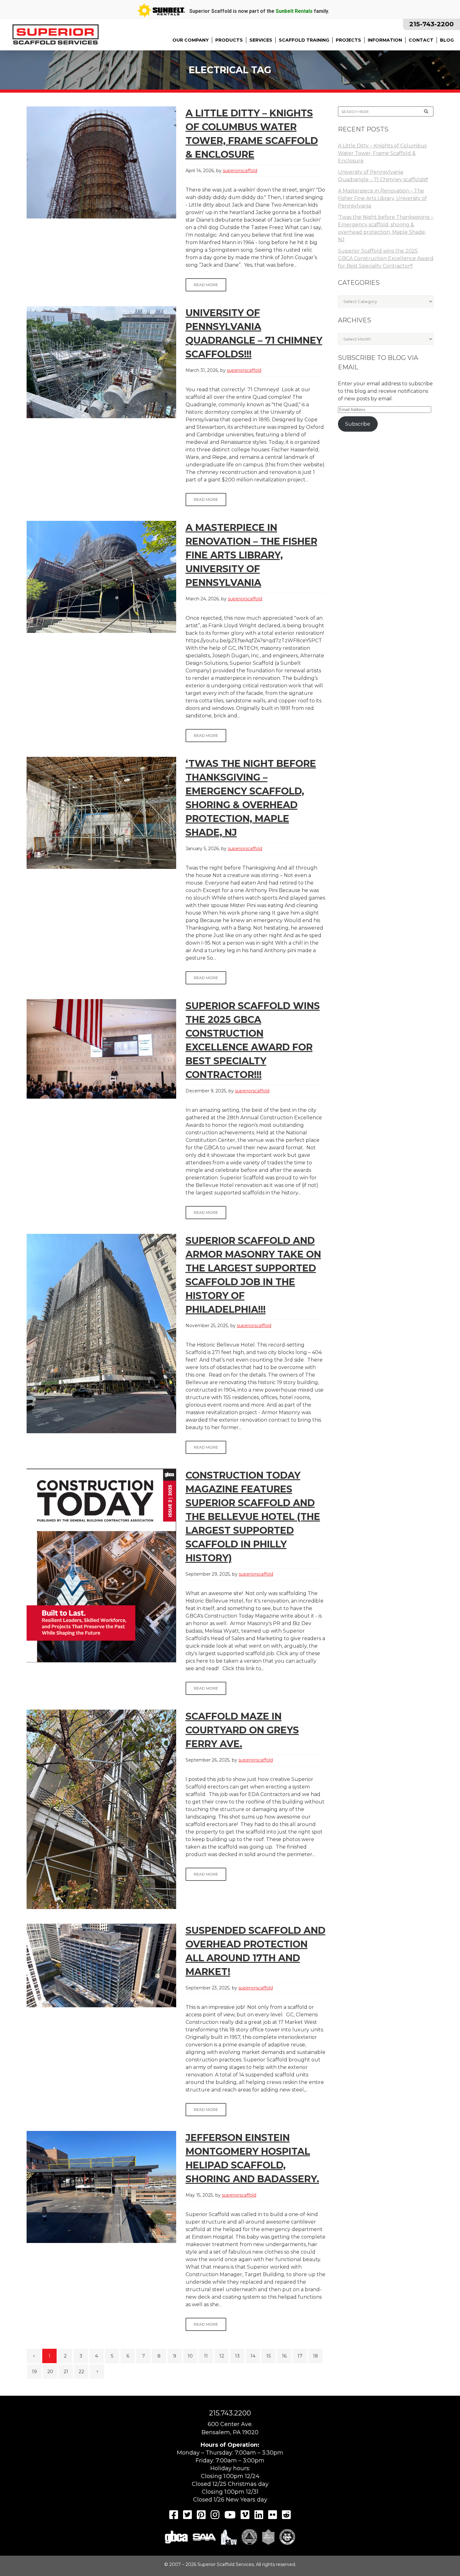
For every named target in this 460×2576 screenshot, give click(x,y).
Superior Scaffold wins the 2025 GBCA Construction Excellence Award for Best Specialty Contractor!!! (386, 258)
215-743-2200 (432, 24)
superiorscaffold (240, 171)
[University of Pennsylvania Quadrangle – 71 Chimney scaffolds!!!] (101, 362)
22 (81, 2371)
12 (222, 2356)
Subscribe (358, 424)
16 (284, 2356)
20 (50, 2371)
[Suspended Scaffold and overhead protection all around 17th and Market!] (101, 1965)
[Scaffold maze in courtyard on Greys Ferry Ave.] (101, 1809)
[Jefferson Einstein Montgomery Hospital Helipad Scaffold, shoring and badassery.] (101, 2187)
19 (34, 2371)
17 (300, 2356)
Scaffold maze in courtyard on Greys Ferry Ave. (242, 1730)
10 (190, 2356)
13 (237, 2356)
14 (253, 2356)
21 (66, 2371)
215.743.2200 (230, 2413)
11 (206, 2356)
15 (269, 2356)
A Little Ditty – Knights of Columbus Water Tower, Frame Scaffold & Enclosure (382, 153)
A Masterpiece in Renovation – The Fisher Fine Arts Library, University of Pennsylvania (251, 555)
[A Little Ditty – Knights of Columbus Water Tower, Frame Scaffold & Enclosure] (101, 162)
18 (315, 2356)
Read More (206, 285)
